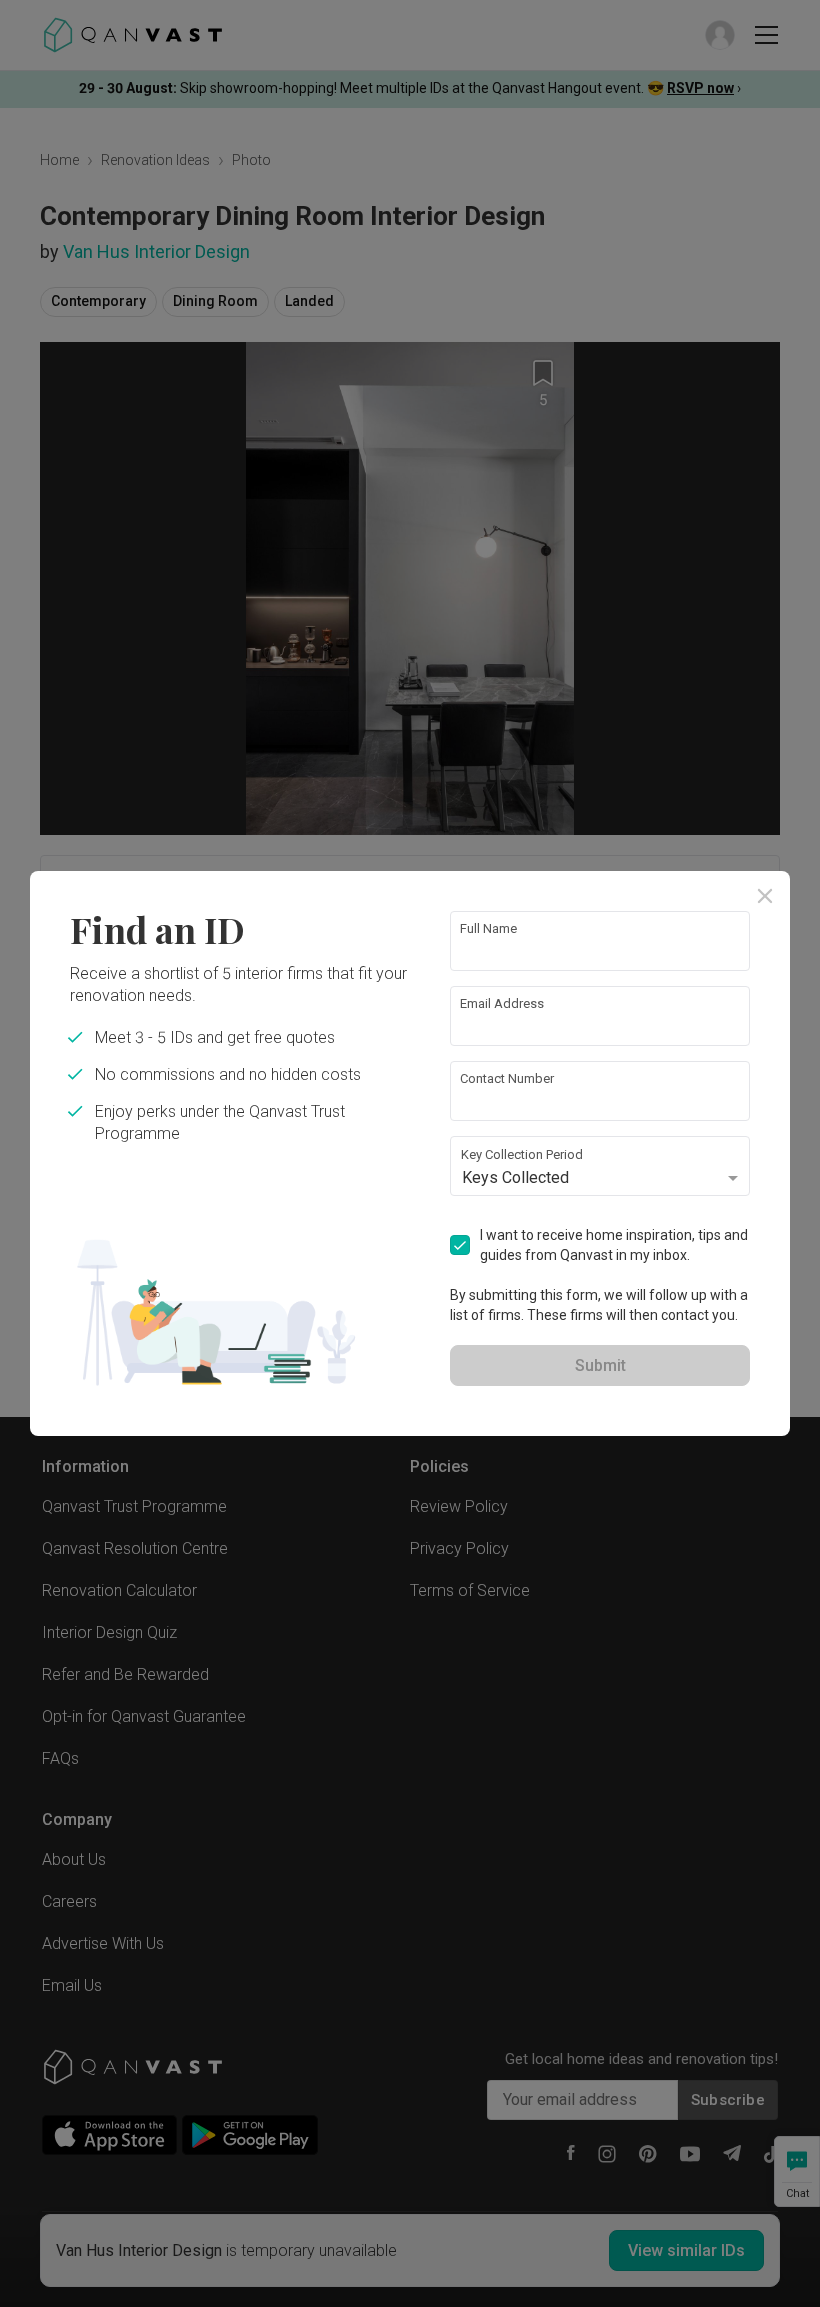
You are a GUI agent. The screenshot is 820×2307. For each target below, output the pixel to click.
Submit (600, 1365)
